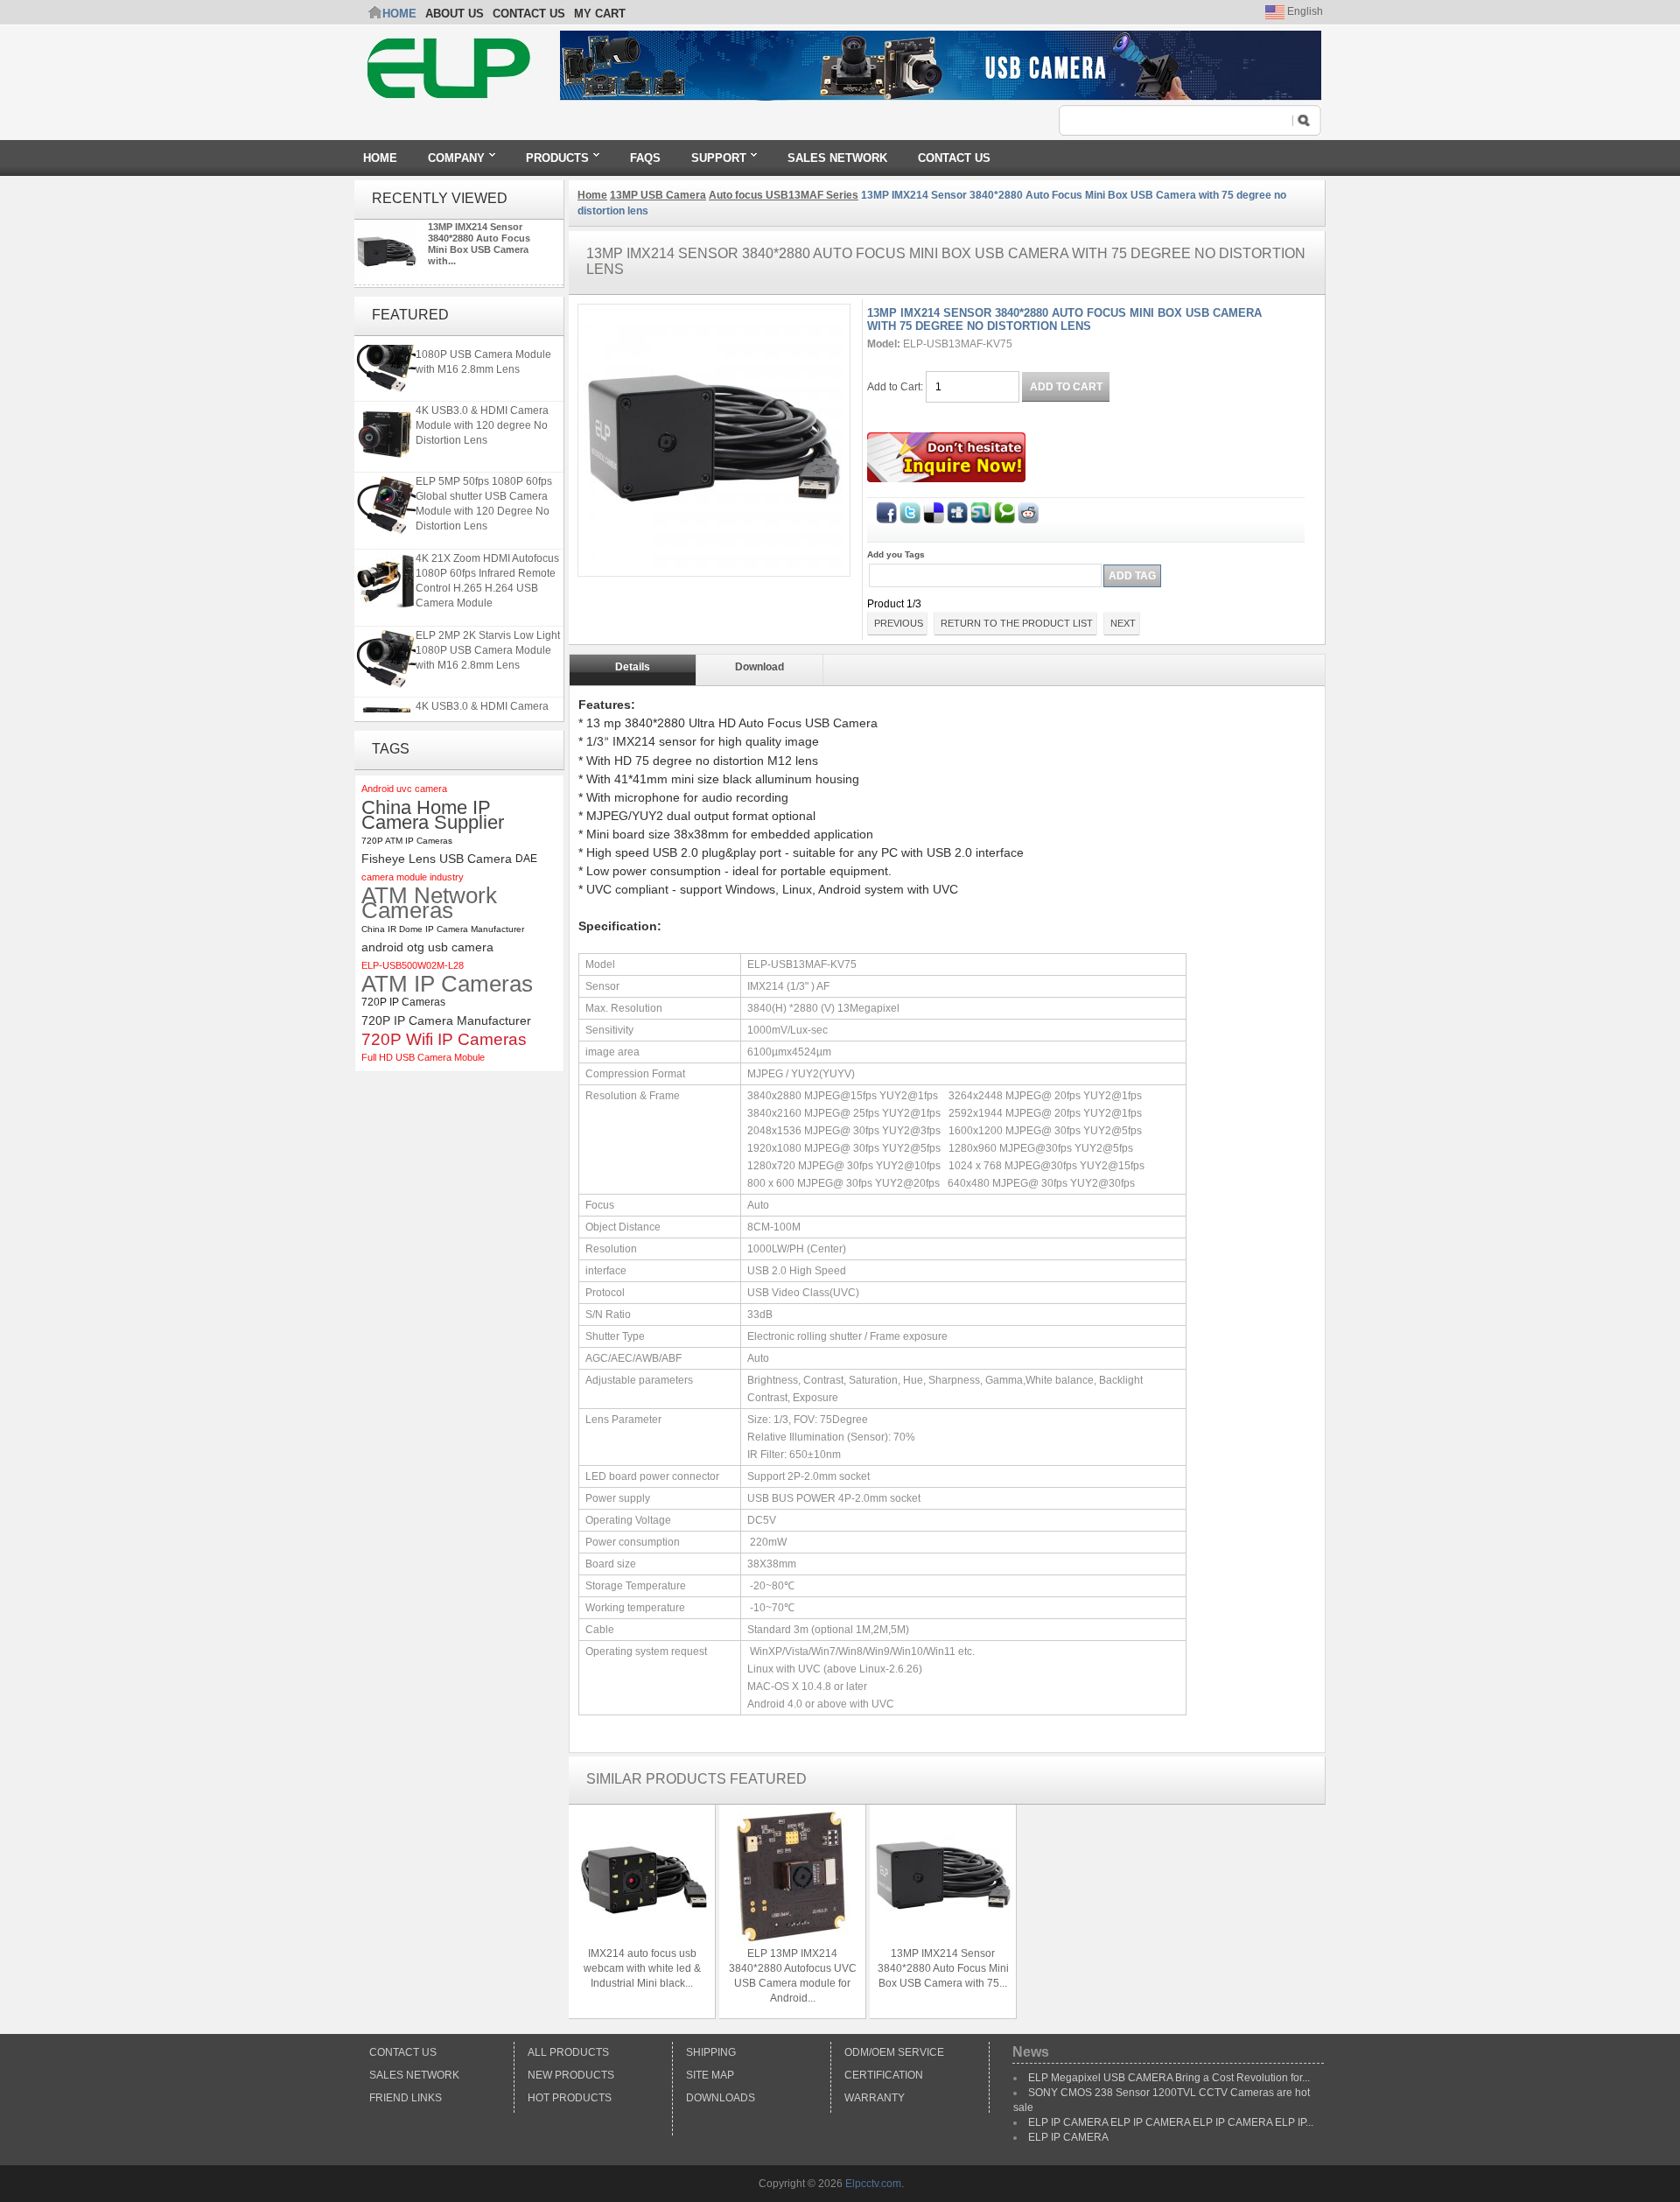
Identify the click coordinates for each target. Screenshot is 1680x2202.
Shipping (711, 2052)
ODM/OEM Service (894, 2052)
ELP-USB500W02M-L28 (413, 965)
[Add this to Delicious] (934, 509)
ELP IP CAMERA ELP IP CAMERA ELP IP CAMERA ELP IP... (1171, 2122)
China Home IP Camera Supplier (433, 815)
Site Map (710, 2075)
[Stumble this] (981, 509)
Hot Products (570, 2098)
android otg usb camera (427, 947)
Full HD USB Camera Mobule (423, 1057)
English (1304, 11)
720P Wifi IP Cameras (444, 1039)
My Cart (600, 14)
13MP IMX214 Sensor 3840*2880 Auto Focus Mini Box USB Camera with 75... (943, 1968)
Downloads (721, 2098)
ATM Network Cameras (429, 903)
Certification (884, 2075)
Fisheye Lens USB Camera (437, 859)
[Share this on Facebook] (886, 509)
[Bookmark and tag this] (1028, 509)
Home (399, 14)
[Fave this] (1004, 509)
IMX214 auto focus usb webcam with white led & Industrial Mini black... (642, 1968)
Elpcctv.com (873, 2184)
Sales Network (414, 2075)
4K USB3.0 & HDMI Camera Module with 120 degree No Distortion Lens (482, 417)
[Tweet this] (910, 509)
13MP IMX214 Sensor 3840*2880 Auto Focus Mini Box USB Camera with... (479, 244)
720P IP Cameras (403, 1002)
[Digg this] (957, 509)
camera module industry (413, 877)
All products (568, 2052)
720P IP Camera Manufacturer (446, 1020)
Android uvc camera (404, 789)
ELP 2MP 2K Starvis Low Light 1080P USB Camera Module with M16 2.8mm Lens (488, 346)
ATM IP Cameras (447, 984)
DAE (526, 859)
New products (571, 2075)
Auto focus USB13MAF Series (784, 195)
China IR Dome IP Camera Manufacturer (443, 929)
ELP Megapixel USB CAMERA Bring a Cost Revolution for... (1169, 2078)
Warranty (875, 2098)
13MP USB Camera (658, 195)
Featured (410, 315)
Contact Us (403, 2052)
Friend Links (406, 2098)
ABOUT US (455, 14)
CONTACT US (529, 14)
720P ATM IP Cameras (407, 841)
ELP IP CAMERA (1068, 2137)
